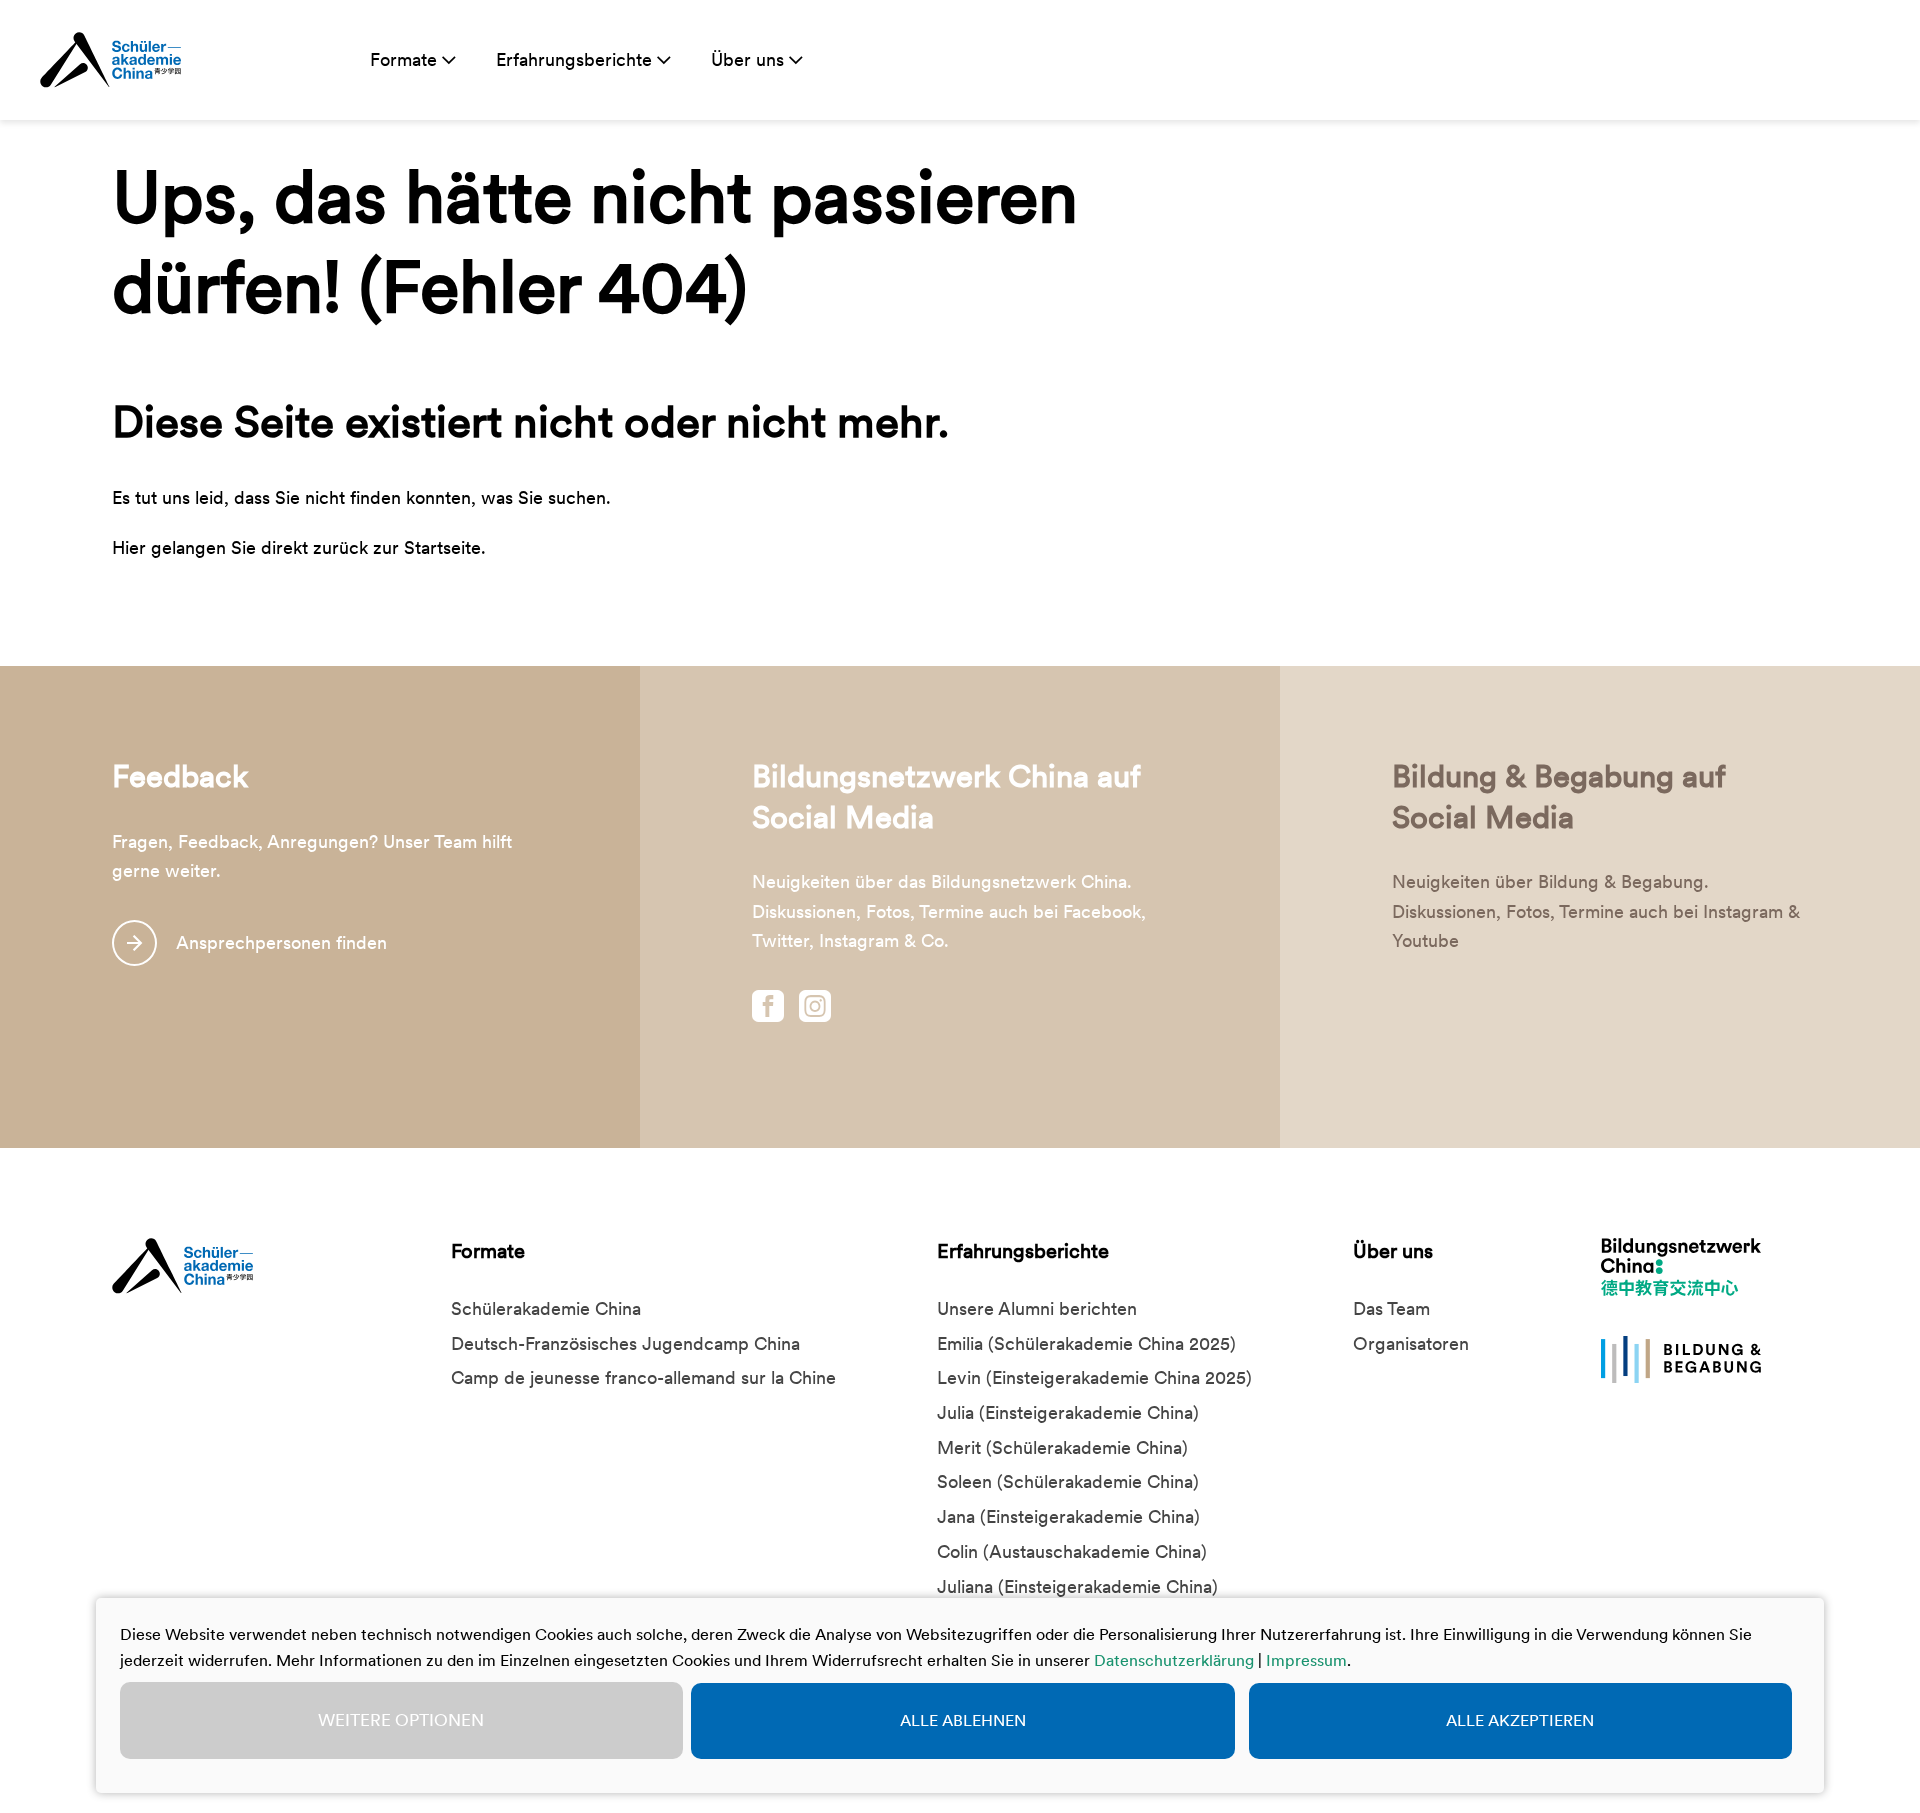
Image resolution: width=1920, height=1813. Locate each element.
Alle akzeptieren (1520, 1720)
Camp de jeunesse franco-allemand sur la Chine (643, 1377)
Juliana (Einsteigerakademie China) (1077, 1586)
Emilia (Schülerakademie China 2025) (1086, 1343)
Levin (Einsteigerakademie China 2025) (1094, 1377)
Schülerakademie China (546, 1308)
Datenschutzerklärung (1174, 1660)
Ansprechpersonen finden (281, 942)
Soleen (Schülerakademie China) (1068, 1481)
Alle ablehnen (963, 1720)
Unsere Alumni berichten (1037, 1308)
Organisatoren (1411, 1343)
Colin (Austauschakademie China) (1072, 1551)
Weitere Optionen (401, 1720)
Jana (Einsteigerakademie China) (1068, 1516)
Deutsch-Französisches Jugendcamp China (625, 1343)
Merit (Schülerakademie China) (1062, 1447)
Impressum (1306, 1660)
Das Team (1391, 1308)
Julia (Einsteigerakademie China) (1068, 1412)
